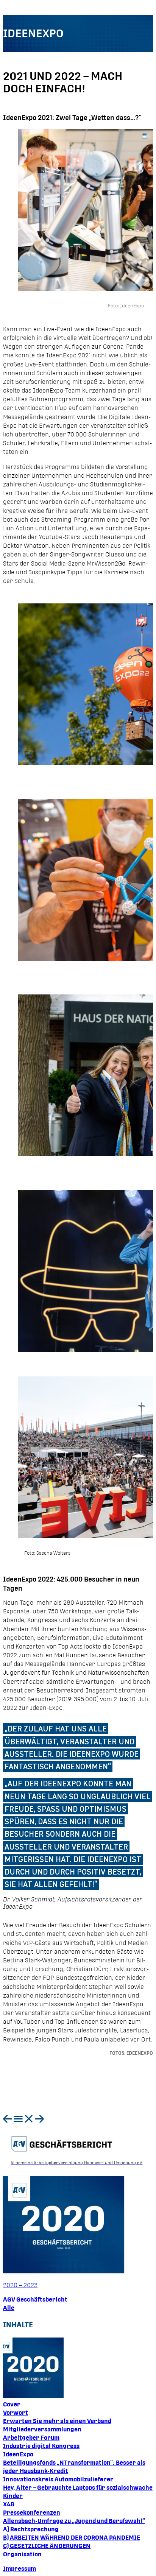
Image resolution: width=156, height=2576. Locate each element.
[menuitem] (8, 2121)
